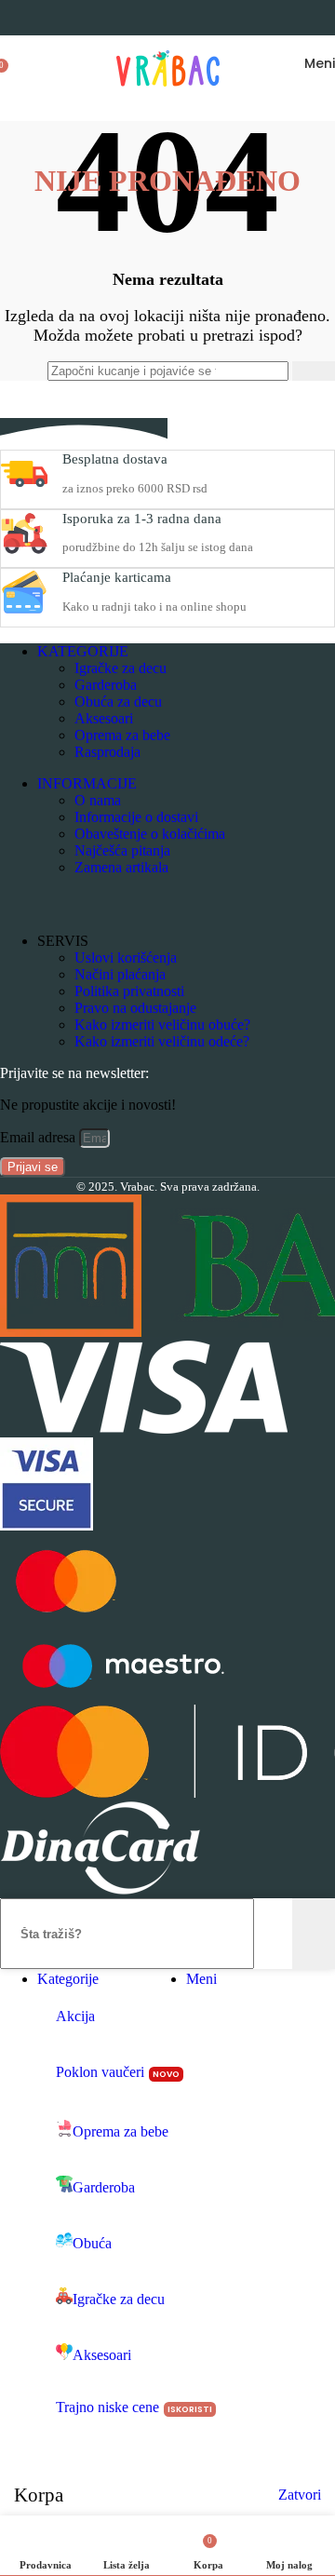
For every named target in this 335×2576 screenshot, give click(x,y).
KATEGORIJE (83, 651)
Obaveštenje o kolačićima (150, 834)
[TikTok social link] (121, 904)
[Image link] (144, 1429)
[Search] (26, 63)
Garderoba (106, 685)
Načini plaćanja (120, 974)
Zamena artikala (121, 867)
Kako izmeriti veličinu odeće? (162, 1041)
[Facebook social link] (17, 904)
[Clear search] (274, 371)
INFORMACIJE (87, 783)
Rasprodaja (107, 752)
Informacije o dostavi (136, 817)
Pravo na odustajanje (135, 1008)
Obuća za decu (118, 701)
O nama (98, 800)
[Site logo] (168, 95)
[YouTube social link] (87, 904)
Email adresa (40, 1137)
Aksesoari (104, 718)
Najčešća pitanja (122, 850)
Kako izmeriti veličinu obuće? (162, 1025)
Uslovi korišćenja (126, 958)
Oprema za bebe (122, 735)
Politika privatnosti (129, 991)
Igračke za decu (121, 668)
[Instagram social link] (52, 904)
